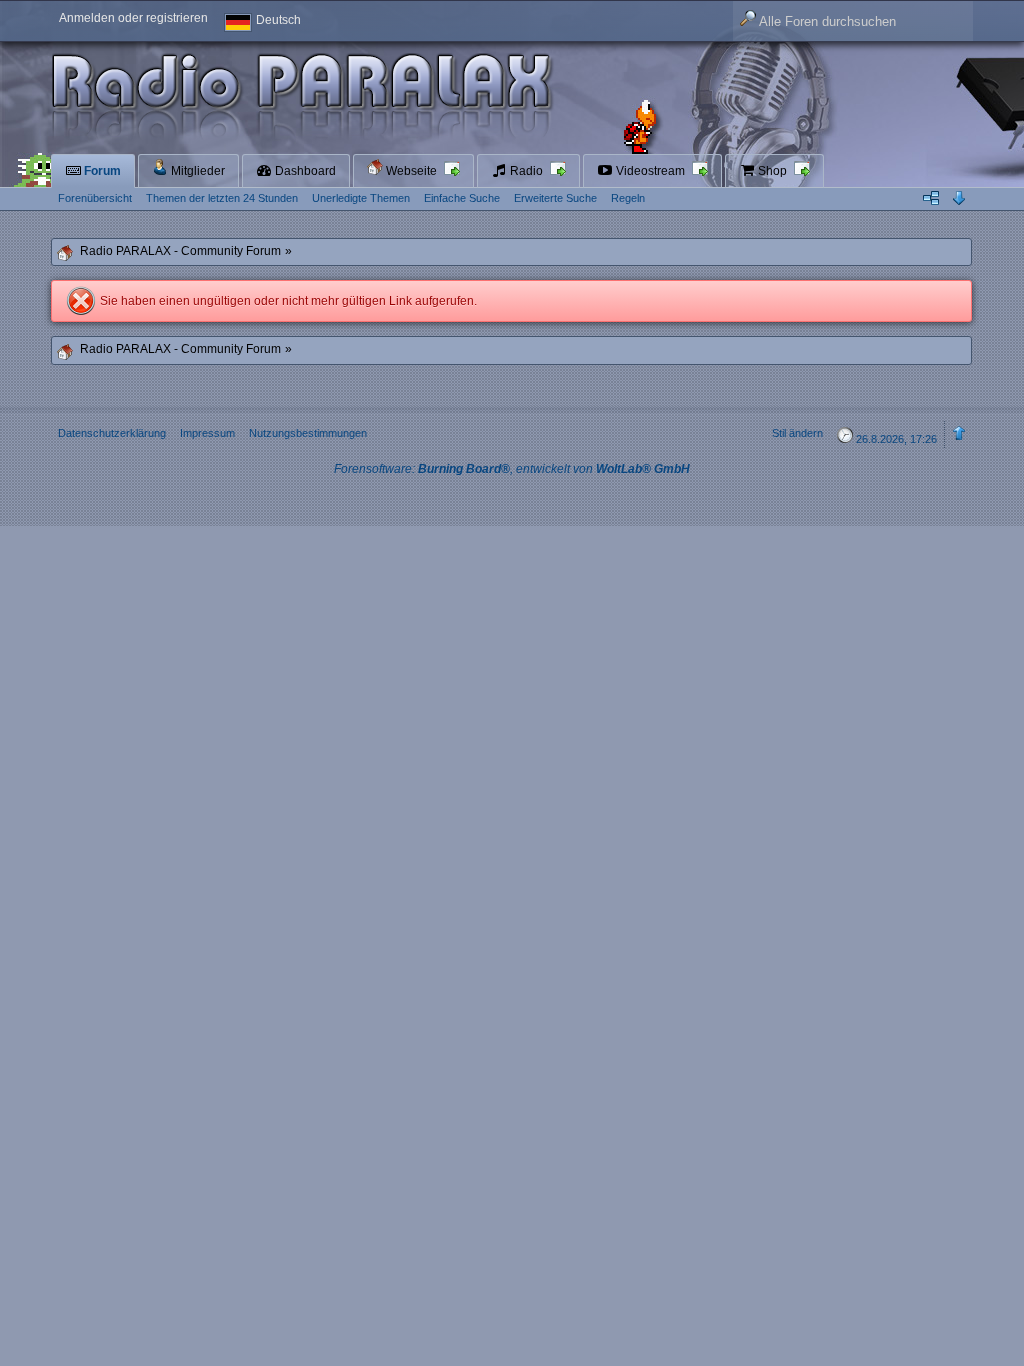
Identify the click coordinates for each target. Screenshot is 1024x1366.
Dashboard (304, 171)
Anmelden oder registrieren (133, 18)
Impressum (207, 433)
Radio (526, 171)
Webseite (411, 171)
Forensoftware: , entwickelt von (512, 469)
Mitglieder (196, 171)
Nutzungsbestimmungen (308, 433)
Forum (101, 171)
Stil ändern (797, 433)
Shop (772, 171)
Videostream (650, 171)
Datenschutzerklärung (112, 433)
